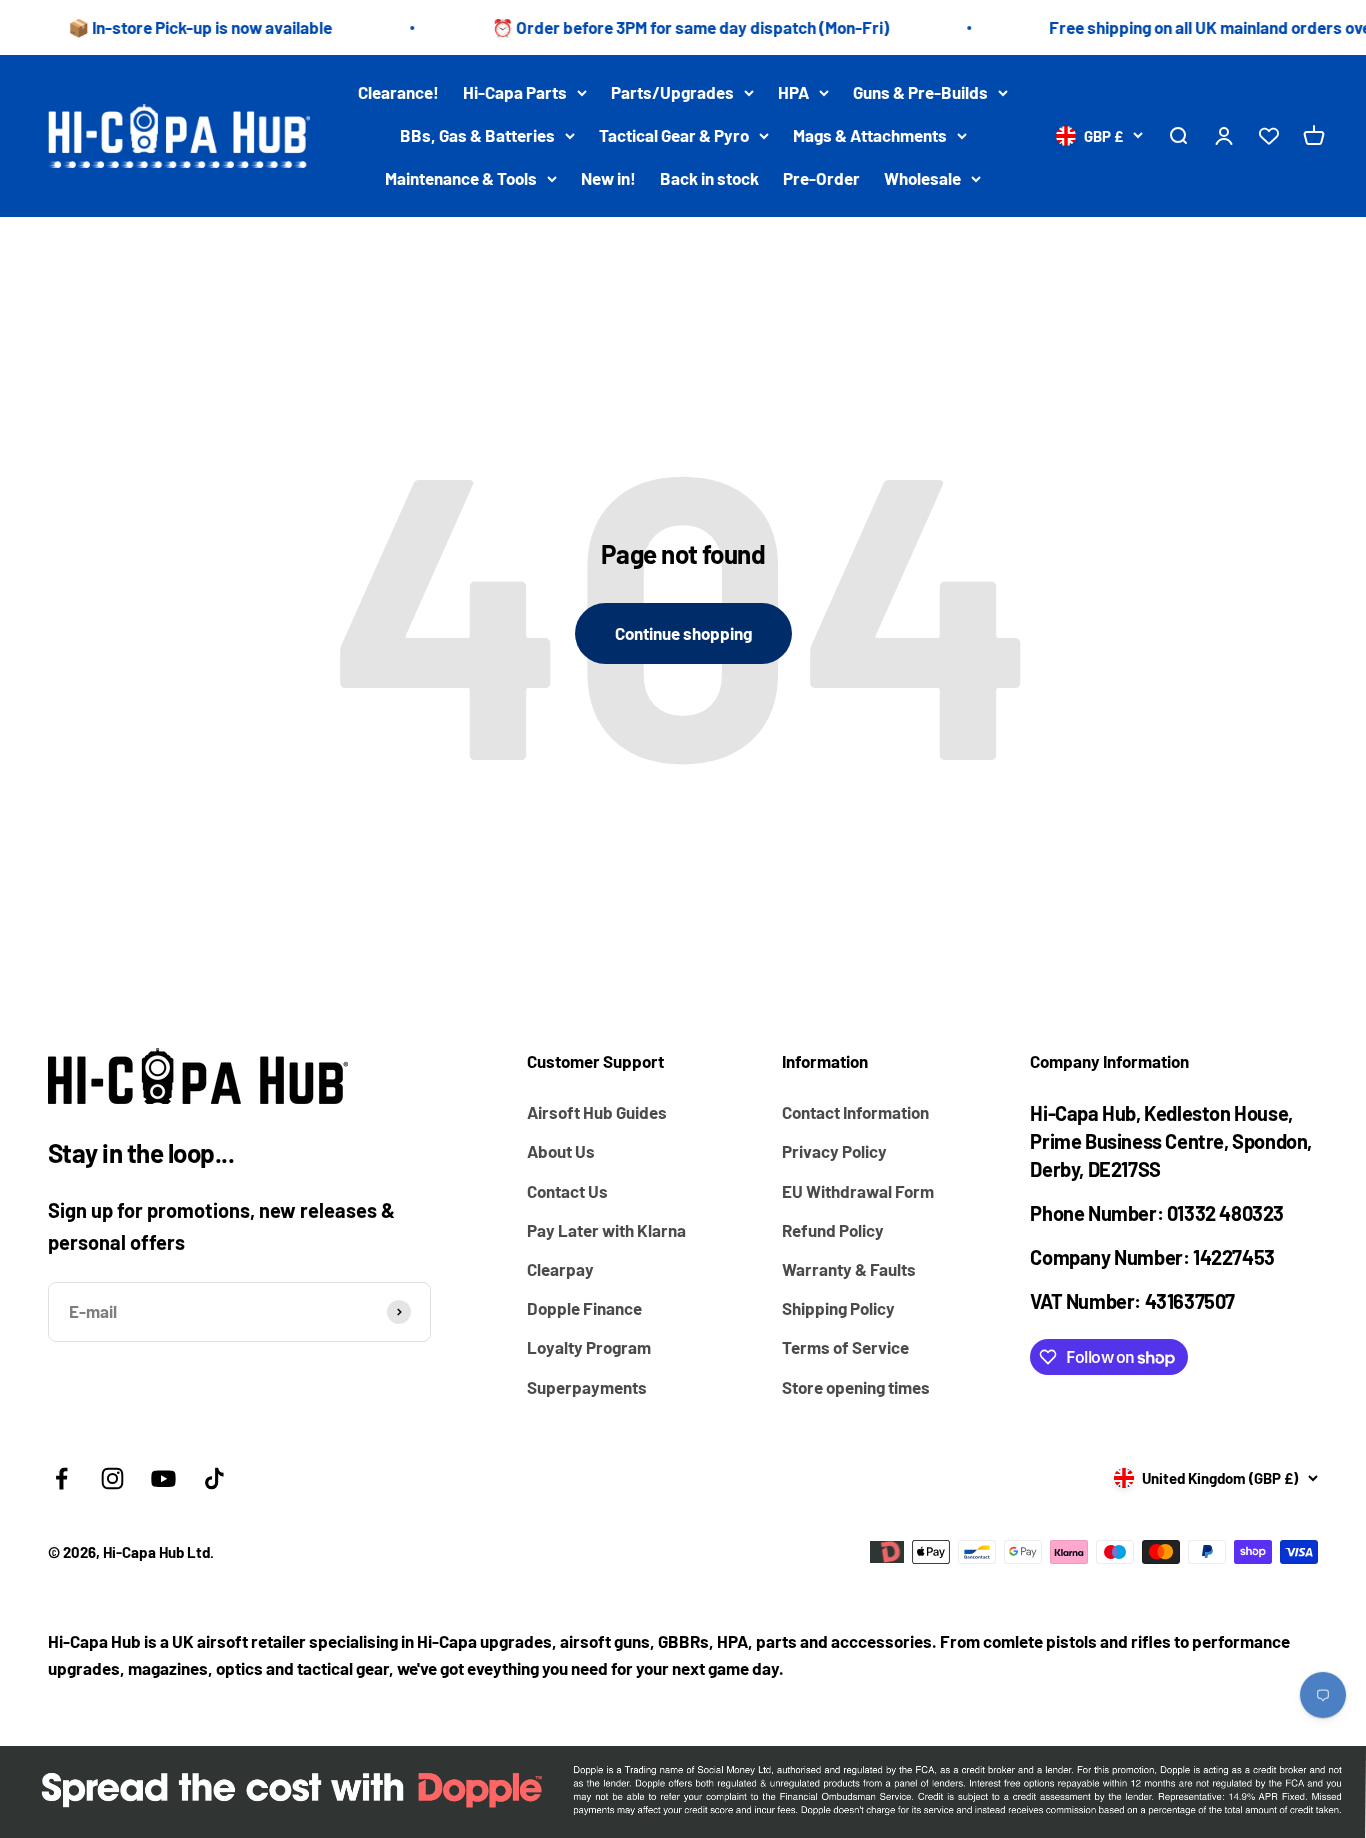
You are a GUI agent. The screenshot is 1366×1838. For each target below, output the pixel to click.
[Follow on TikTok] (214, 1478)
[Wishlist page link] (1269, 136)
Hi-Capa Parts (515, 92)
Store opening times (856, 1387)
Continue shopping (683, 633)
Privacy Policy (834, 1151)
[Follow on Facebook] (61, 1478)
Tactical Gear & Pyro (674, 135)
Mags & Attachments (870, 135)
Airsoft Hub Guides (597, 1112)
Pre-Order (821, 179)
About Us (561, 1151)
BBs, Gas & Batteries (477, 135)
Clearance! (398, 92)
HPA (793, 92)
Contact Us (567, 1191)
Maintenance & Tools (461, 179)
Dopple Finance (584, 1308)
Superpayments (587, 1387)
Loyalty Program (589, 1347)
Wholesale (922, 179)
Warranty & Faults (849, 1269)
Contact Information (855, 1112)
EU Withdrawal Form (858, 1191)
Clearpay (560, 1269)
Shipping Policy (838, 1308)
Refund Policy (833, 1230)
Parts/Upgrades (672, 92)
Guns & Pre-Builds (920, 92)
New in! (608, 179)
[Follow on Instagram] (112, 1478)
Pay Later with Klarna (606, 1230)
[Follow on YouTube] (163, 1478)
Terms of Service (845, 1347)
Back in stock (709, 179)
